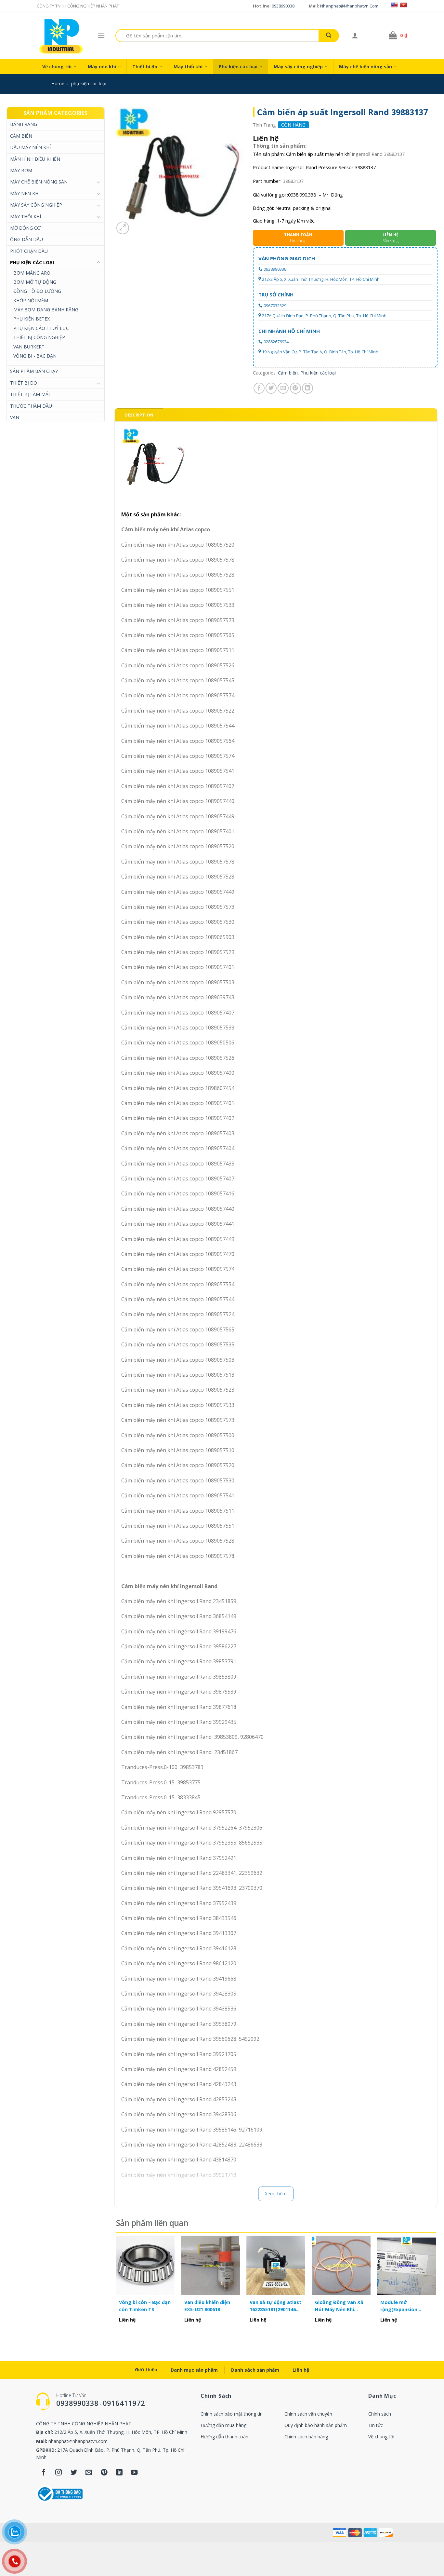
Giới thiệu (146, 2370)
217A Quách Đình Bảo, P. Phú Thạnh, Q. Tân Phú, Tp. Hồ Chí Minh (324, 316)
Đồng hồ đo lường (37, 291)
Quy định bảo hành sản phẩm (316, 2425)
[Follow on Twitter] (74, 2473)
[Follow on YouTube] (134, 2473)
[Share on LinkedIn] (307, 388)
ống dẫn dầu (26, 239)
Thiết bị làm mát (31, 394)
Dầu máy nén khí (30, 147)
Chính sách (380, 2414)
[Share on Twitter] (271, 388)
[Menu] (101, 36)
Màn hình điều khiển (35, 159)
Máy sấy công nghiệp (298, 67)
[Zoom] (123, 228)
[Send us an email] (89, 2473)
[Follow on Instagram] (59, 2473)
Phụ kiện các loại (238, 67)
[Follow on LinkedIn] (119, 2473)
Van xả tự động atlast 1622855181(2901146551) (276, 2306)
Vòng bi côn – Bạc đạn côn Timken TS (145, 2306)
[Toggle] (98, 182)
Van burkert (29, 347)
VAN (15, 417)
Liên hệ (301, 2370)
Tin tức (376, 2425)
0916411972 (124, 2403)
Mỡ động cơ (25, 228)
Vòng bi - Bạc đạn (35, 356)
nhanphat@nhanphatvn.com (349, 6)
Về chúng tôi (57, 67)
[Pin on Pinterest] (295, 388)
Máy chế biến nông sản (366, 67)
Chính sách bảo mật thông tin (232, 2414)
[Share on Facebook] (259, 388)
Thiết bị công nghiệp (39, 337)
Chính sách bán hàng (306, 2437)
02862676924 (276, 342)
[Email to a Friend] (283, 388)
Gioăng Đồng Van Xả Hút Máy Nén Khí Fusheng (339, 2306)
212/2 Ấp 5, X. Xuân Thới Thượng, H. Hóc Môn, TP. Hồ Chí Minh (321, 279)
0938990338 (283, 6)
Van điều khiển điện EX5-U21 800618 (207, 2306)
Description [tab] (139, 415)
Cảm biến (21, 136)
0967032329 (275, 306)
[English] (394, 5)
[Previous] (116, 2287)
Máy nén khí (102, 67)
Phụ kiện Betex (32, 319)
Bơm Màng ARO (32, 273)
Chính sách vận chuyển (308, 2414)
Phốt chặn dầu (29, 251)
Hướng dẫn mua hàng (223, 2425)
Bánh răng (24, 124)
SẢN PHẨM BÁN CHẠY (34, 371)
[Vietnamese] (403, 5)
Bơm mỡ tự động (35, 282)
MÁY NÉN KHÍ (25, 193)
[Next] (436, 2287)
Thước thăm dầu (31, 406)
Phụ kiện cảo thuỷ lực (41, 328)
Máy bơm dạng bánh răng (46, 310)
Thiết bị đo (145, 67)
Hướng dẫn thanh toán (224, 2437)
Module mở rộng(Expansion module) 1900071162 (404, 2306)
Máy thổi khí (188, 67)
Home (58, 83)
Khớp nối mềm (31, 300)
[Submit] (329, 36)
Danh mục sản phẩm (194, 2370)
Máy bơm (21, 170)
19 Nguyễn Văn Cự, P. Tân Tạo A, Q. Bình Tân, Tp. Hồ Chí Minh (320, 352)
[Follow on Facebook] (44, 2473)
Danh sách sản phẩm (255, 2370)
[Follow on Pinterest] (104, 2473)
